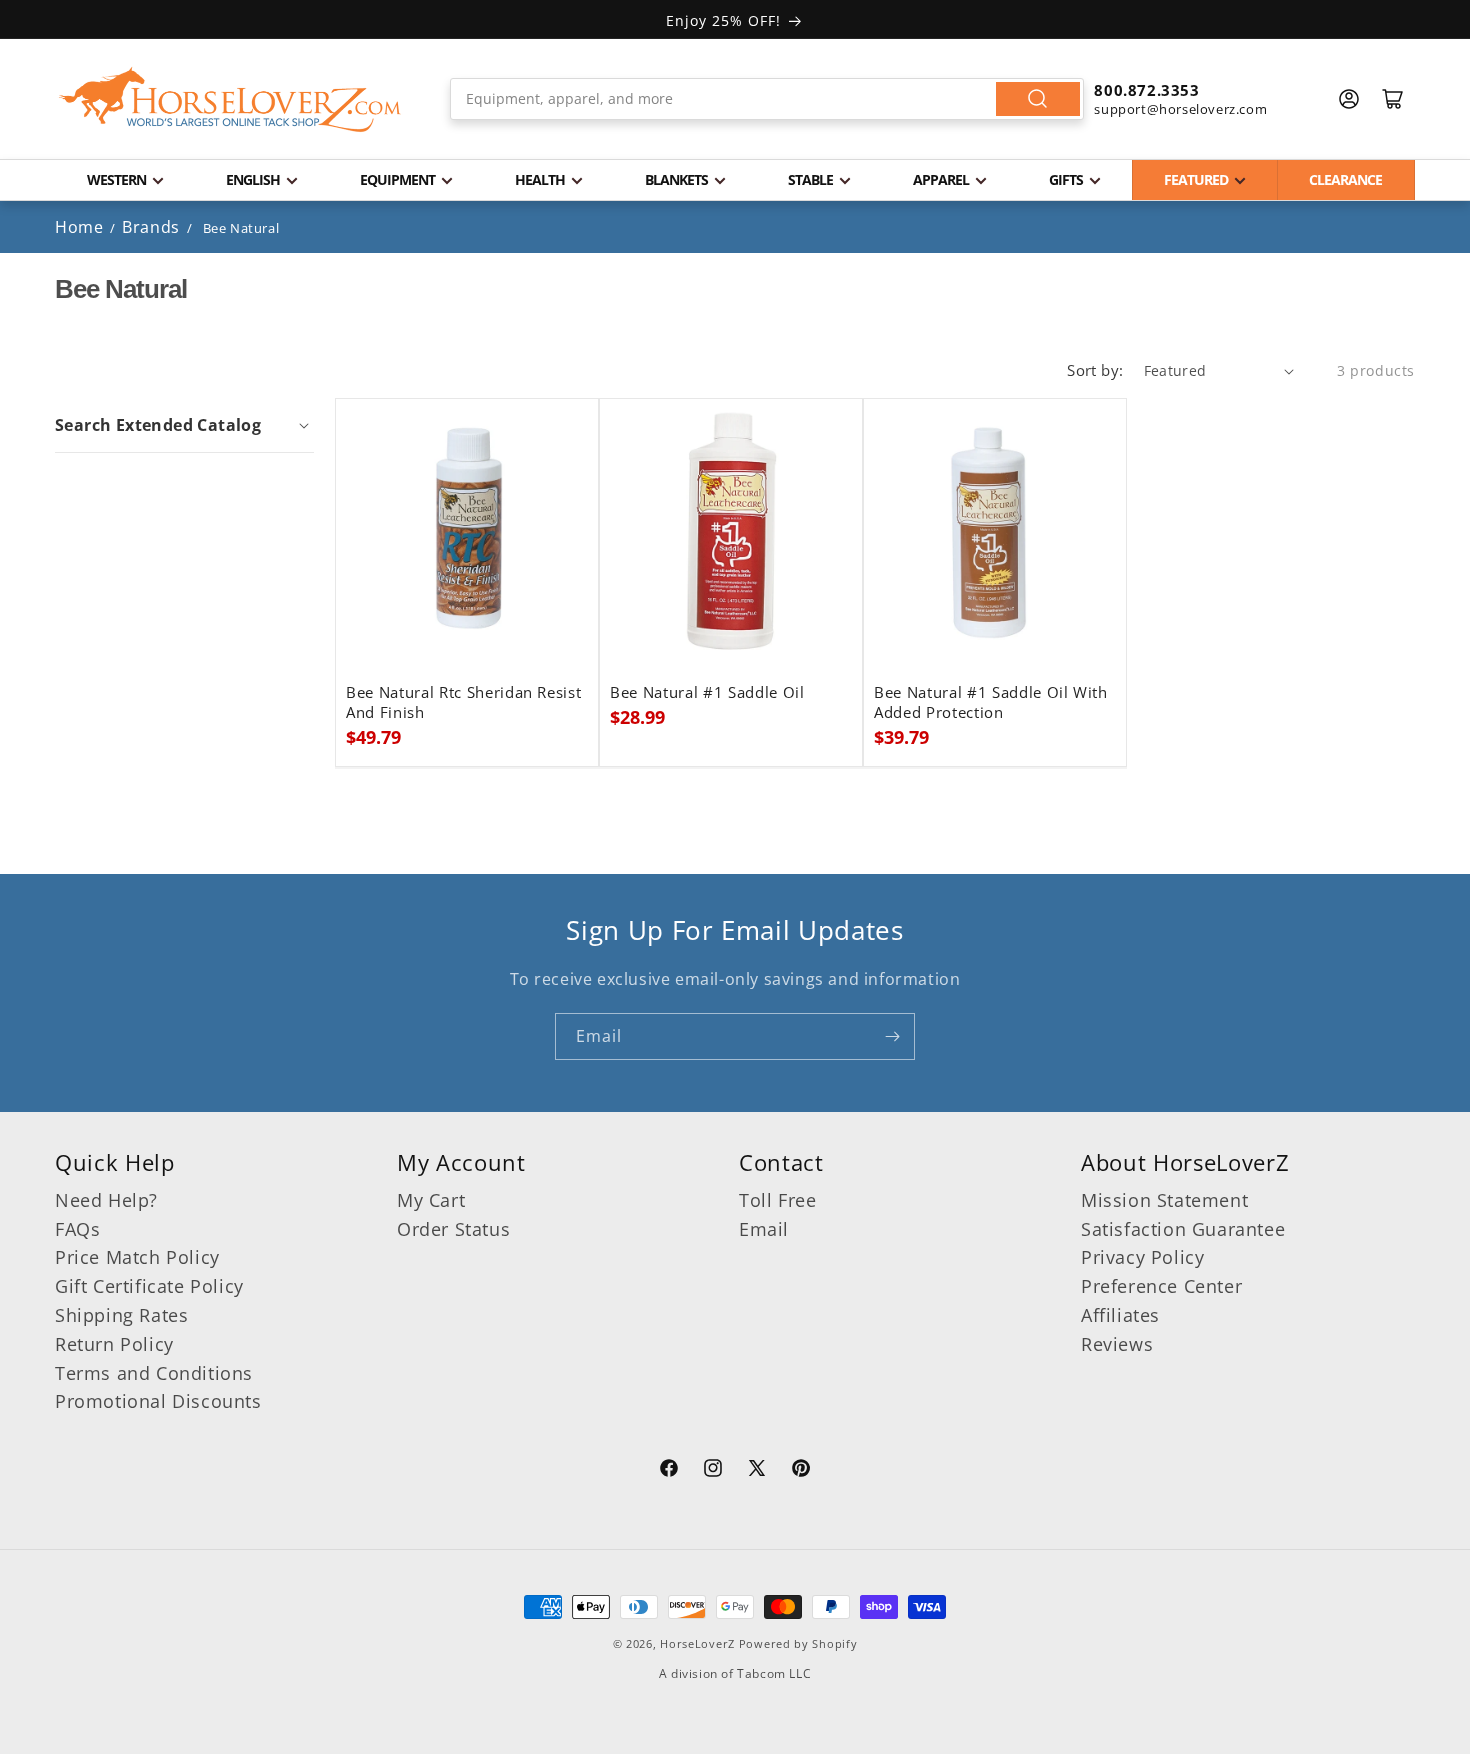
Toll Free (777, 1200)
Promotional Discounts (158, 1401)
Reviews (1117, 1344)
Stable (810, 179)
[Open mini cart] (1393, 99)
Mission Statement (1164, 1200)
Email (764, 1229)
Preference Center (1161, 1286)
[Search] (1038, 99)
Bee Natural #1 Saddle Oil (707, 693)
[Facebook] (669, 1471)
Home (79, 227)
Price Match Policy (137, 1257)
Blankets (676, 179)
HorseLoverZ (697, 1643)
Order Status (453, 1229)
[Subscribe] (892, 1036)
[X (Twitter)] (757, 1471)
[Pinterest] (801, 1471)
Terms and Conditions (154, 1373)
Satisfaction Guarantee (1183, 1229)
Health (540, 179)
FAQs (77, 1229)
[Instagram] (713, 1471)
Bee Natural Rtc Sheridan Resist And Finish (463, 703)
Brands (153, 227)
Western (116, 179)
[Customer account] (1349, 99)
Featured (1196, 179)
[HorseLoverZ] (230, 99)
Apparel (941, 179)
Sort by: (1095, 370)
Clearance (1345, 179)
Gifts (1066, 179)
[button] (184, 425)
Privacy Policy (1142, 1257)
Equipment (397, 179)
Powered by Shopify (798, 1643)
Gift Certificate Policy (149, 1286)
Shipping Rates (121, 1315)
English (253, 179)
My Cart (431, 1200)
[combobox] (767, 99)
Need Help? (106, 1200)
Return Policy (114, 1344)
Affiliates (1120, 1315)
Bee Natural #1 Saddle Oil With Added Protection (991, 703)
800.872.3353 (1146, 90)
